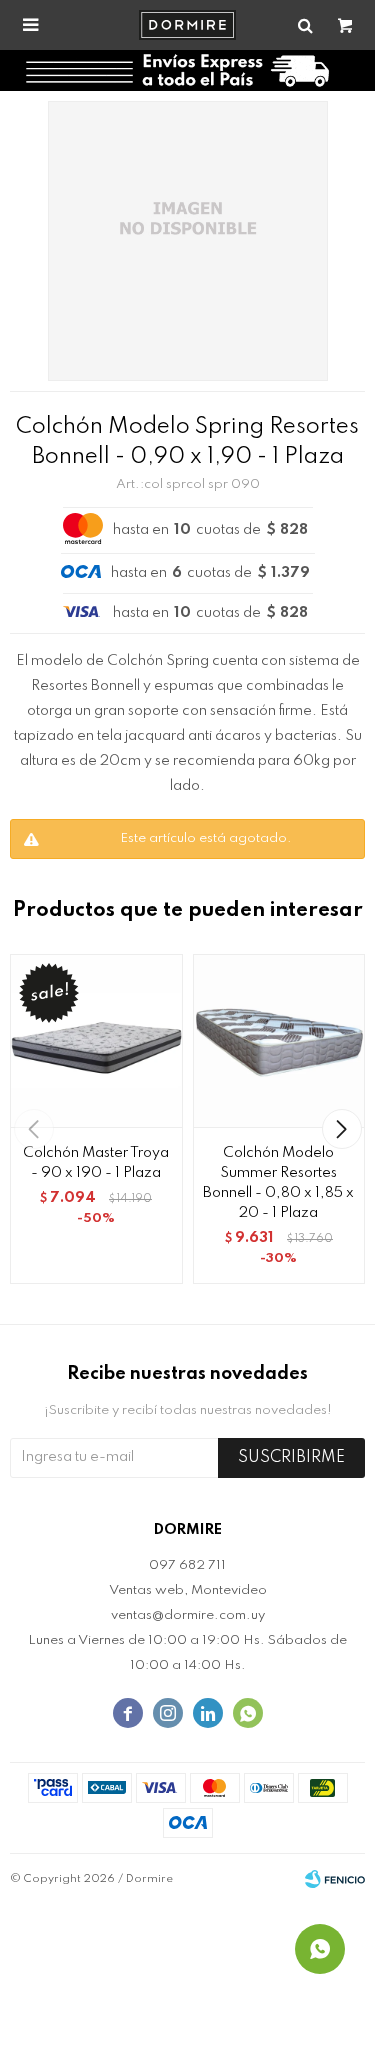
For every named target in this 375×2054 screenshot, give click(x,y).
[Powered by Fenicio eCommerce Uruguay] (335, 1879)
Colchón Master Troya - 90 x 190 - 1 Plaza (96, 1163)
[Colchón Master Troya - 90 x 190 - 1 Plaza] (96, 1040)
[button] (341, 1129)
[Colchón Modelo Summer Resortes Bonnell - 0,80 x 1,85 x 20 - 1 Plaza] (279, 1040)
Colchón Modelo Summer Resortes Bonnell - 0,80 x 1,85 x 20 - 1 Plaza (278, 1183)
